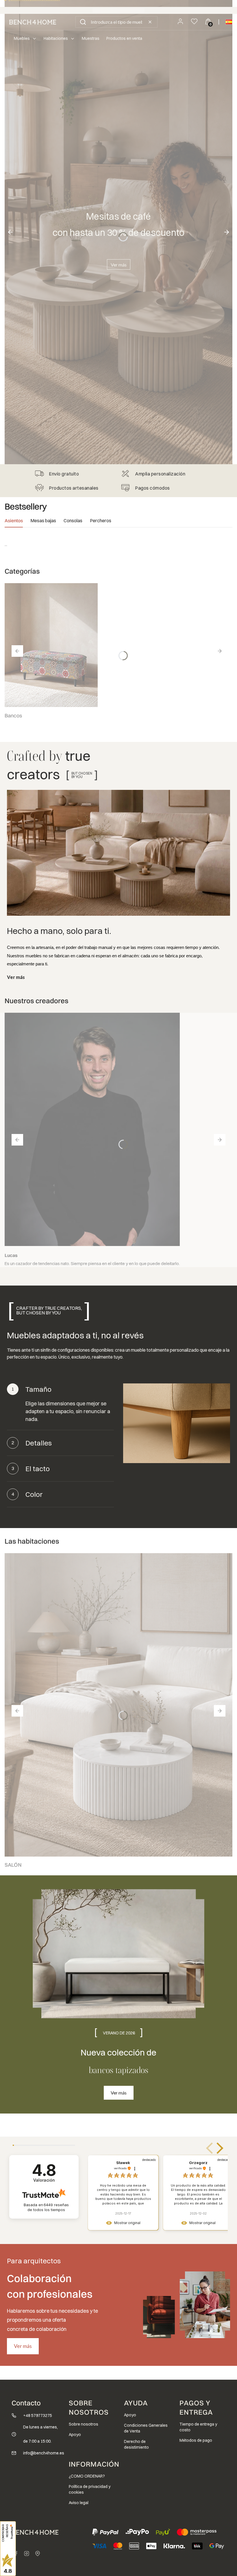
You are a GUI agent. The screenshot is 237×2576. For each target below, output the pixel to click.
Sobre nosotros (84, 2424)
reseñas (48, 2207)
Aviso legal (79, 2503)
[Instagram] (27, 2553)
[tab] (14, 522)
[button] (83, 22)
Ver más (119, 265)
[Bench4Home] (38, 2553)
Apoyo (75, 2435)
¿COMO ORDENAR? (87, 2476)
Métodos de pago (196, 2440)
